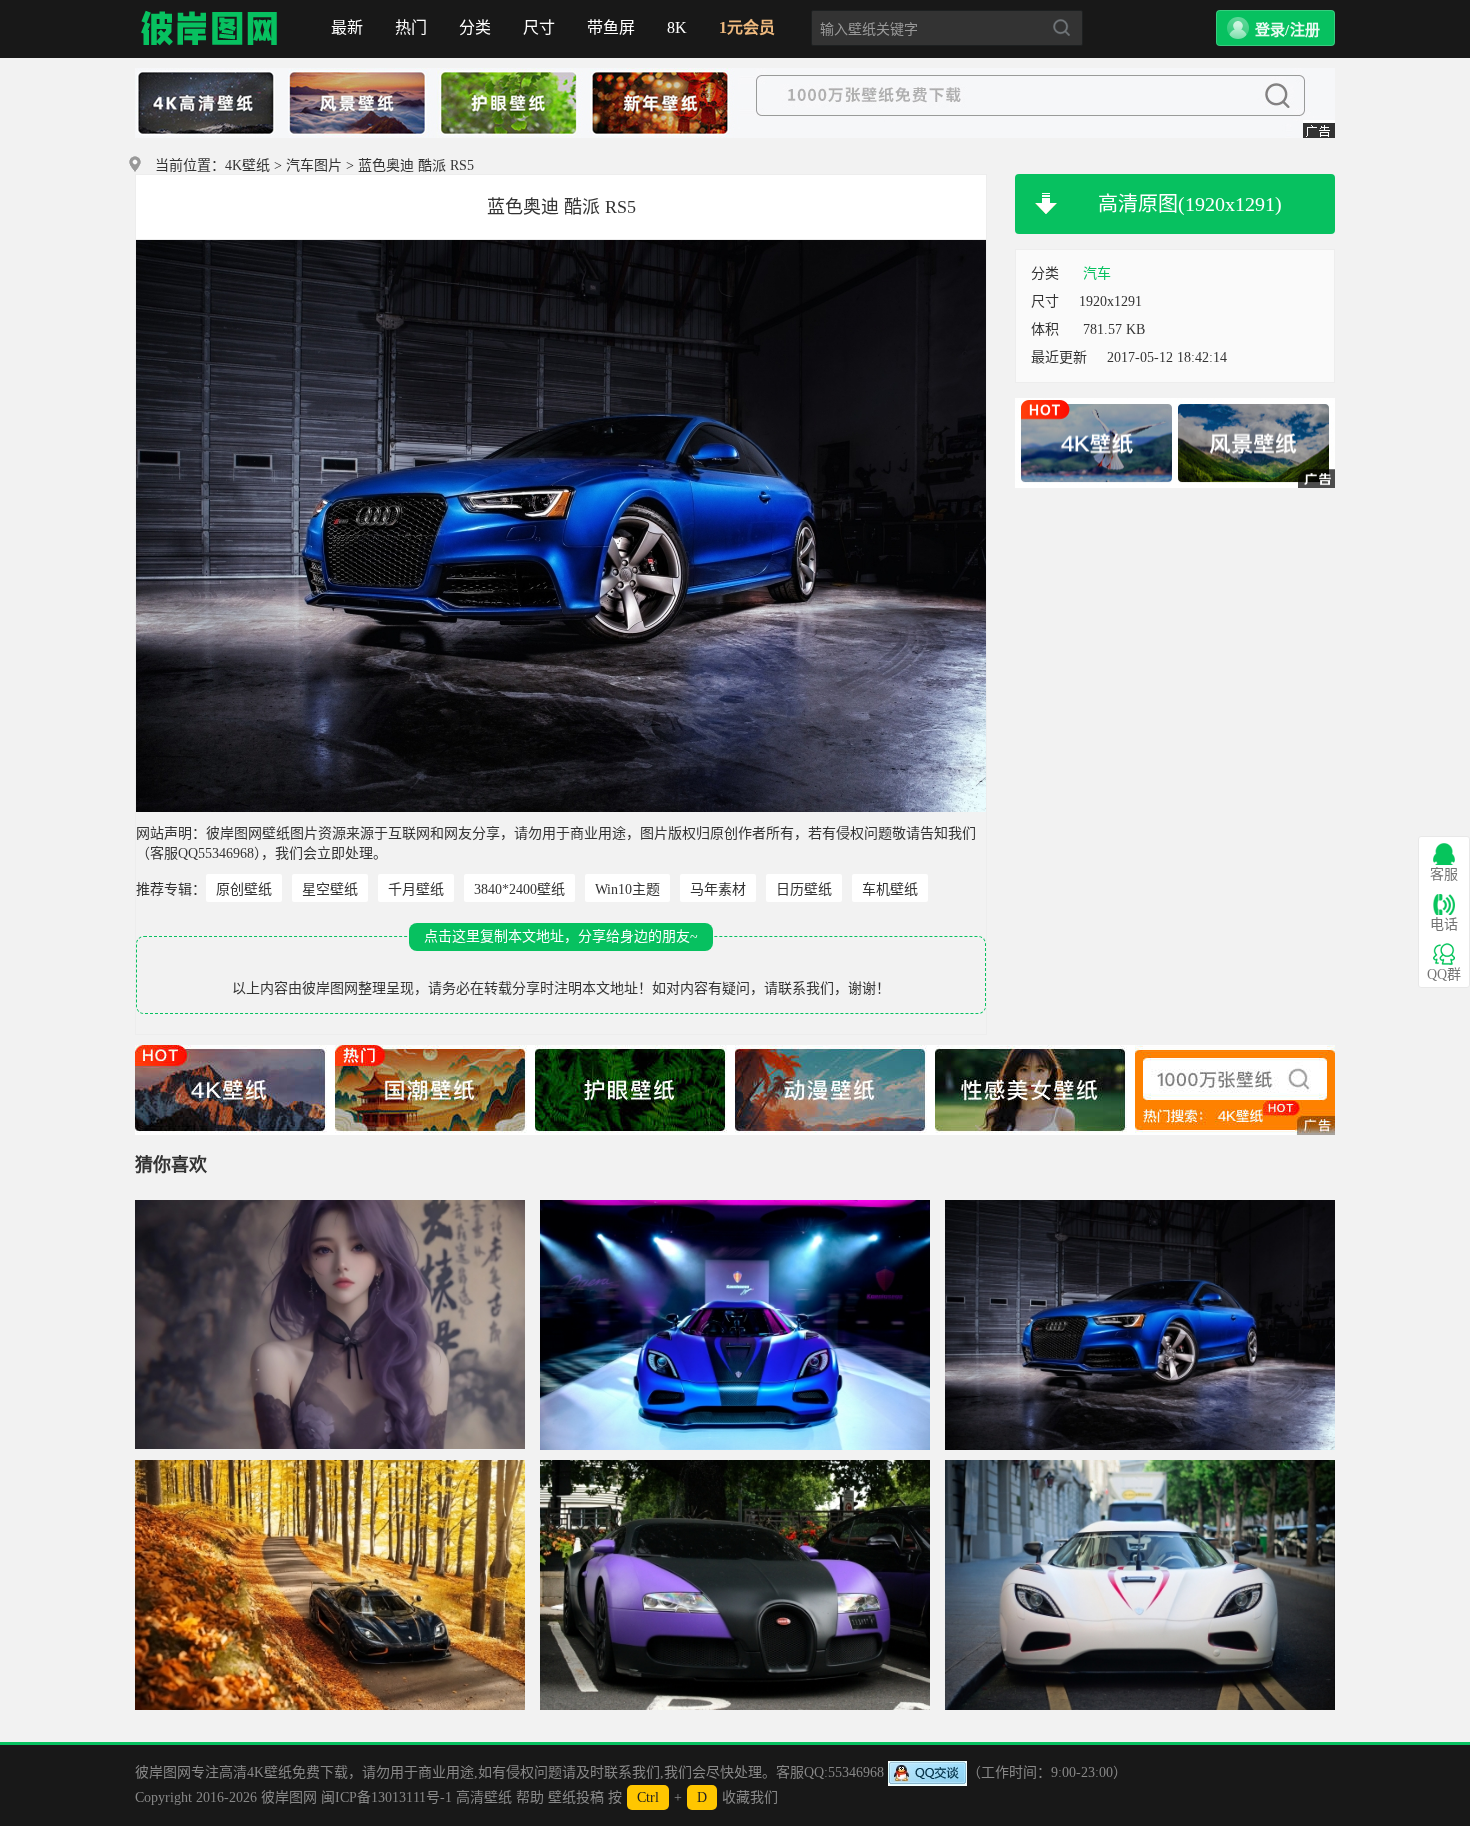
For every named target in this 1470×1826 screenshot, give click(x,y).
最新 (347, 27)
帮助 (530, 1797)
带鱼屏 (611, 27)
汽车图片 (314, 165)
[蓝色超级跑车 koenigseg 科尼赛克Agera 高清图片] (735, 1325)
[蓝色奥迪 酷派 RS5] (1140, 1325)
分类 (475, 27)
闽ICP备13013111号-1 (386, 1797)
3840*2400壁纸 (519, 889)
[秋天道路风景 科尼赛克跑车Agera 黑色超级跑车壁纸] (330, 1585)
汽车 (1097, 273)
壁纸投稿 (576, 1797)
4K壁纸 (247, 165)
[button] (1275, 28)
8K (677, 27)
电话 (1444, 924)
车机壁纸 (890, 889)
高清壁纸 (484, 1797)
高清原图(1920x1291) (1190, 204)
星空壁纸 (330, 889)
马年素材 (718, 889)
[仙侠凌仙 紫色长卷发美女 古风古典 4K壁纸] (330, 1325)
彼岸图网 (210, 29)
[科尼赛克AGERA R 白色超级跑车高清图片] (1140, 1585)
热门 (411, 27)
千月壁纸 (416, 889)
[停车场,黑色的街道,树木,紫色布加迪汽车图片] (735, 1585)
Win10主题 (627, 889)
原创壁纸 (244, 889)
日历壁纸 (804, 889)
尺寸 (539, 27)
